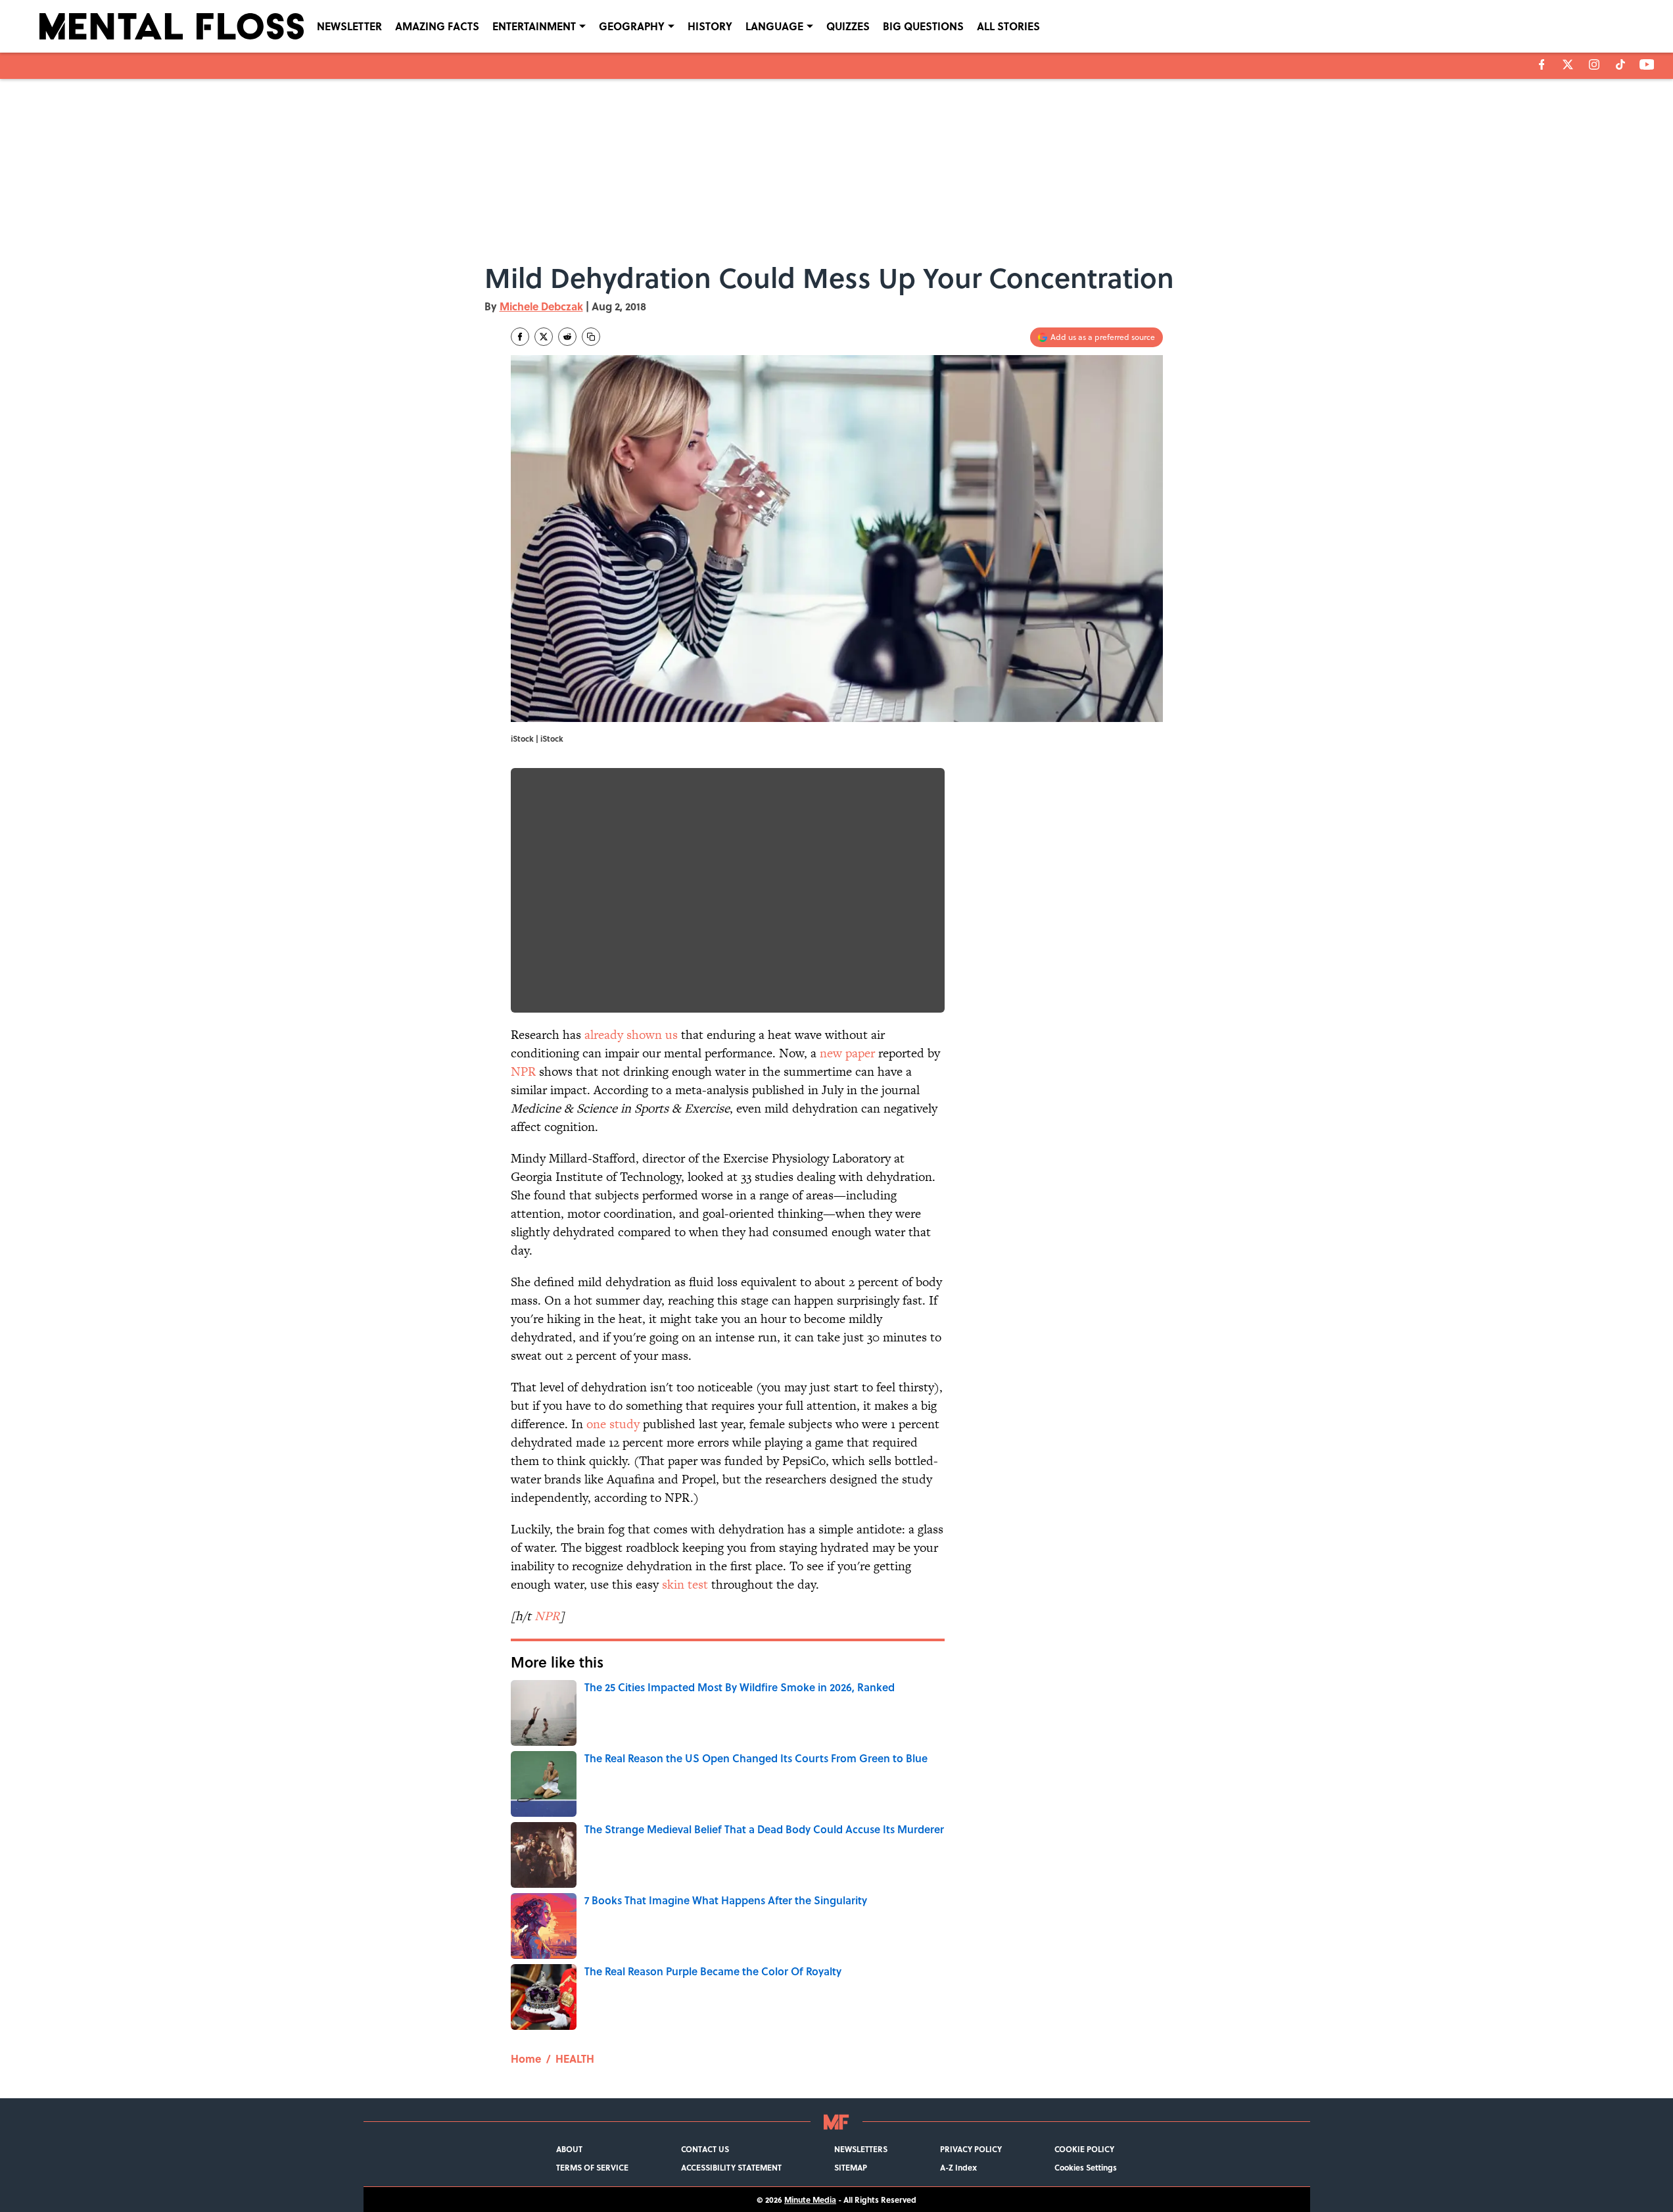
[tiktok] (1620, 64)
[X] (1568, 64)
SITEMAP (851, 2167)
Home (526, 2058)
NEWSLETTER (349, 26)
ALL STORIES (1008, 26)
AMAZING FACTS (437, 26)
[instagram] (1594, 64)
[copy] (591, 337)
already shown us (631, 1035)
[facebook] (1542, 64)
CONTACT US (705, 2149)
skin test (685, 1584)
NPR (523, 1071)
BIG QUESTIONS (923, 26)
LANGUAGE (774, 26)
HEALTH (575, 2058)
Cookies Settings (1086, 2167)
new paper (847, 1053)
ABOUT (569, 2149)
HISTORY (710, 26)
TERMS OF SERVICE (592, 2167)
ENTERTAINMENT (534, 26)
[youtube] (1647, 64)
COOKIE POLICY (1084, 2149)
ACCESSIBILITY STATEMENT (731, 2167)
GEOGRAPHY (632, 26)
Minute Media (810, 2200)
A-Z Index (958, 2167)
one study (613, 1424)
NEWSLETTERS (861, 2149)
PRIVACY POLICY (971, 2149)
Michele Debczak (541, 306)
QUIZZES (848, 26)
